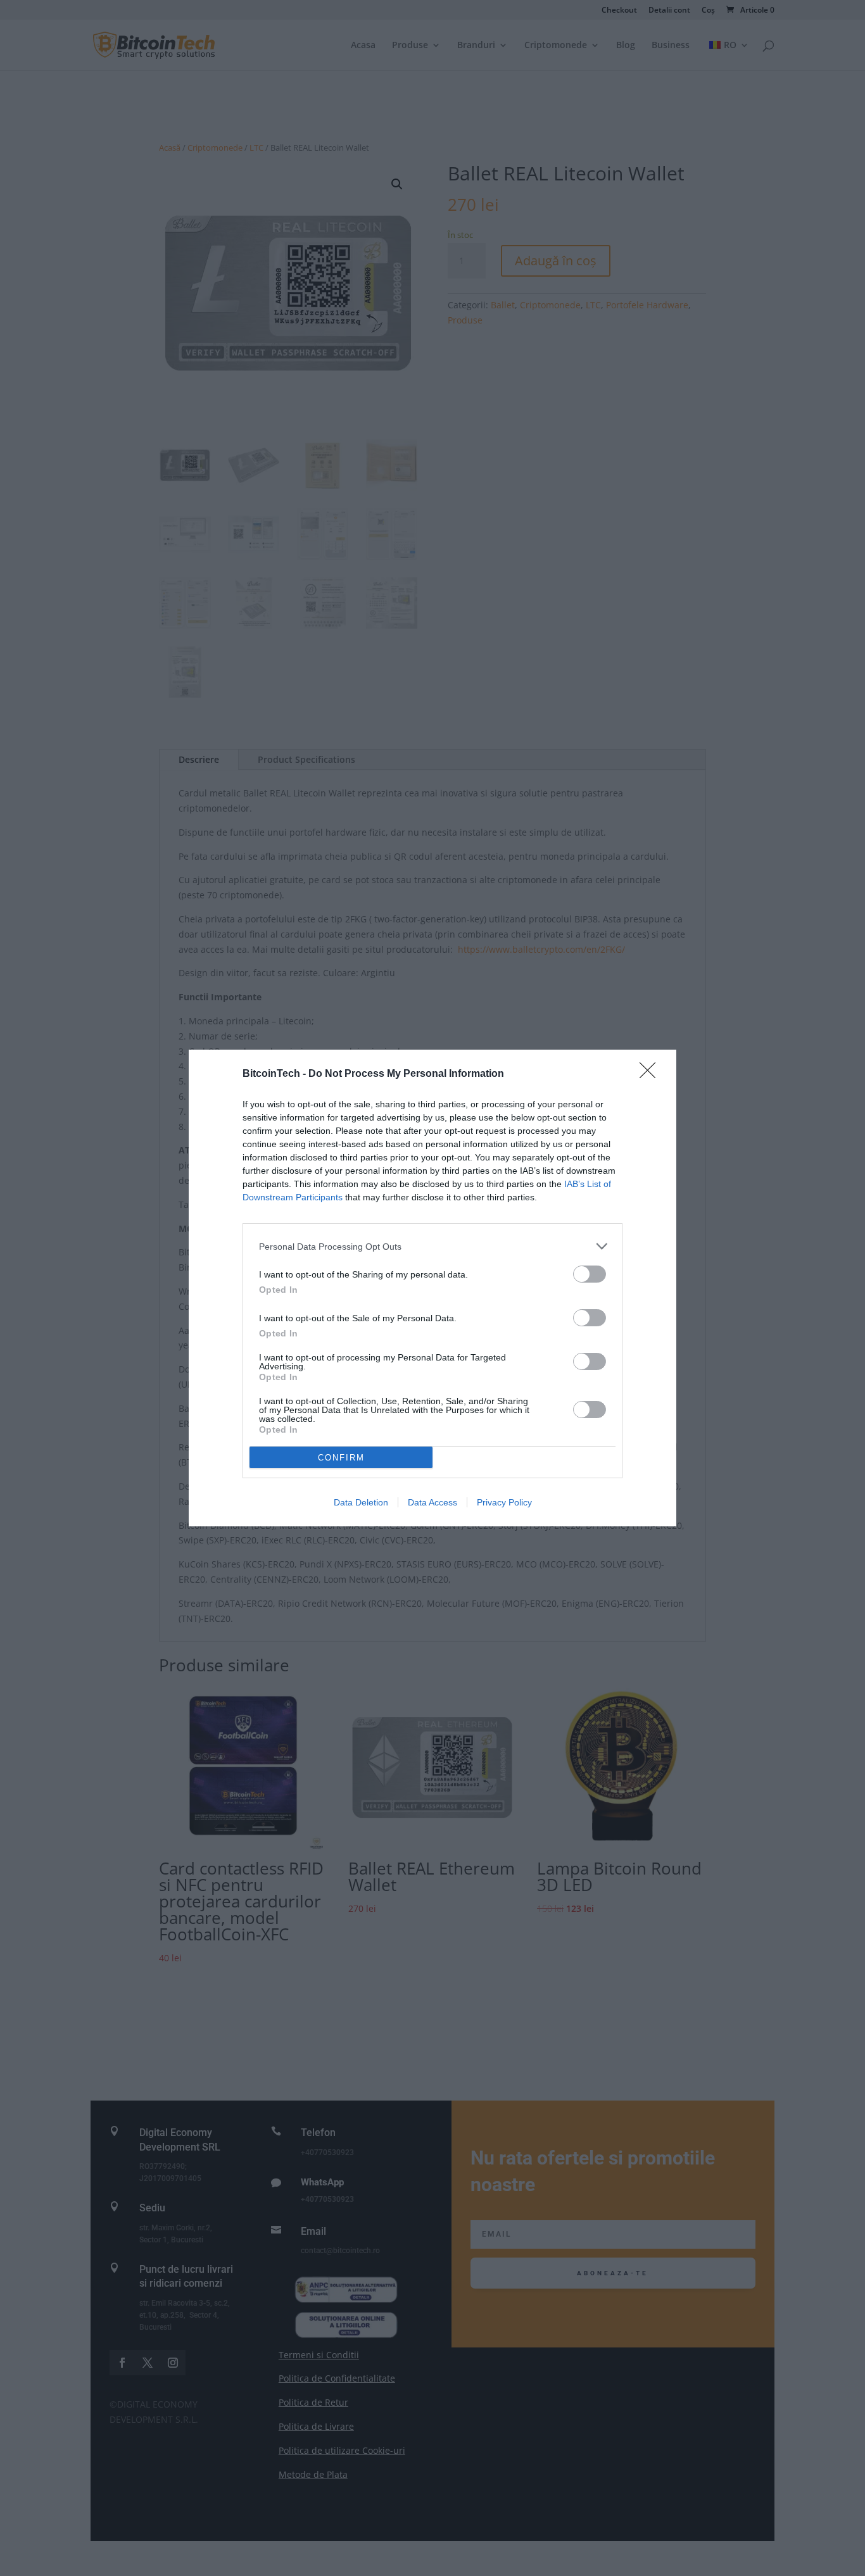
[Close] (652, 1074)
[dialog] (432, 1288)
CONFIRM (341, 1458)
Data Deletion (361, 1502)
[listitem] (432, 1246)
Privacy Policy (504, 1502)
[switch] (590, 1274)
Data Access (432, 1502)
